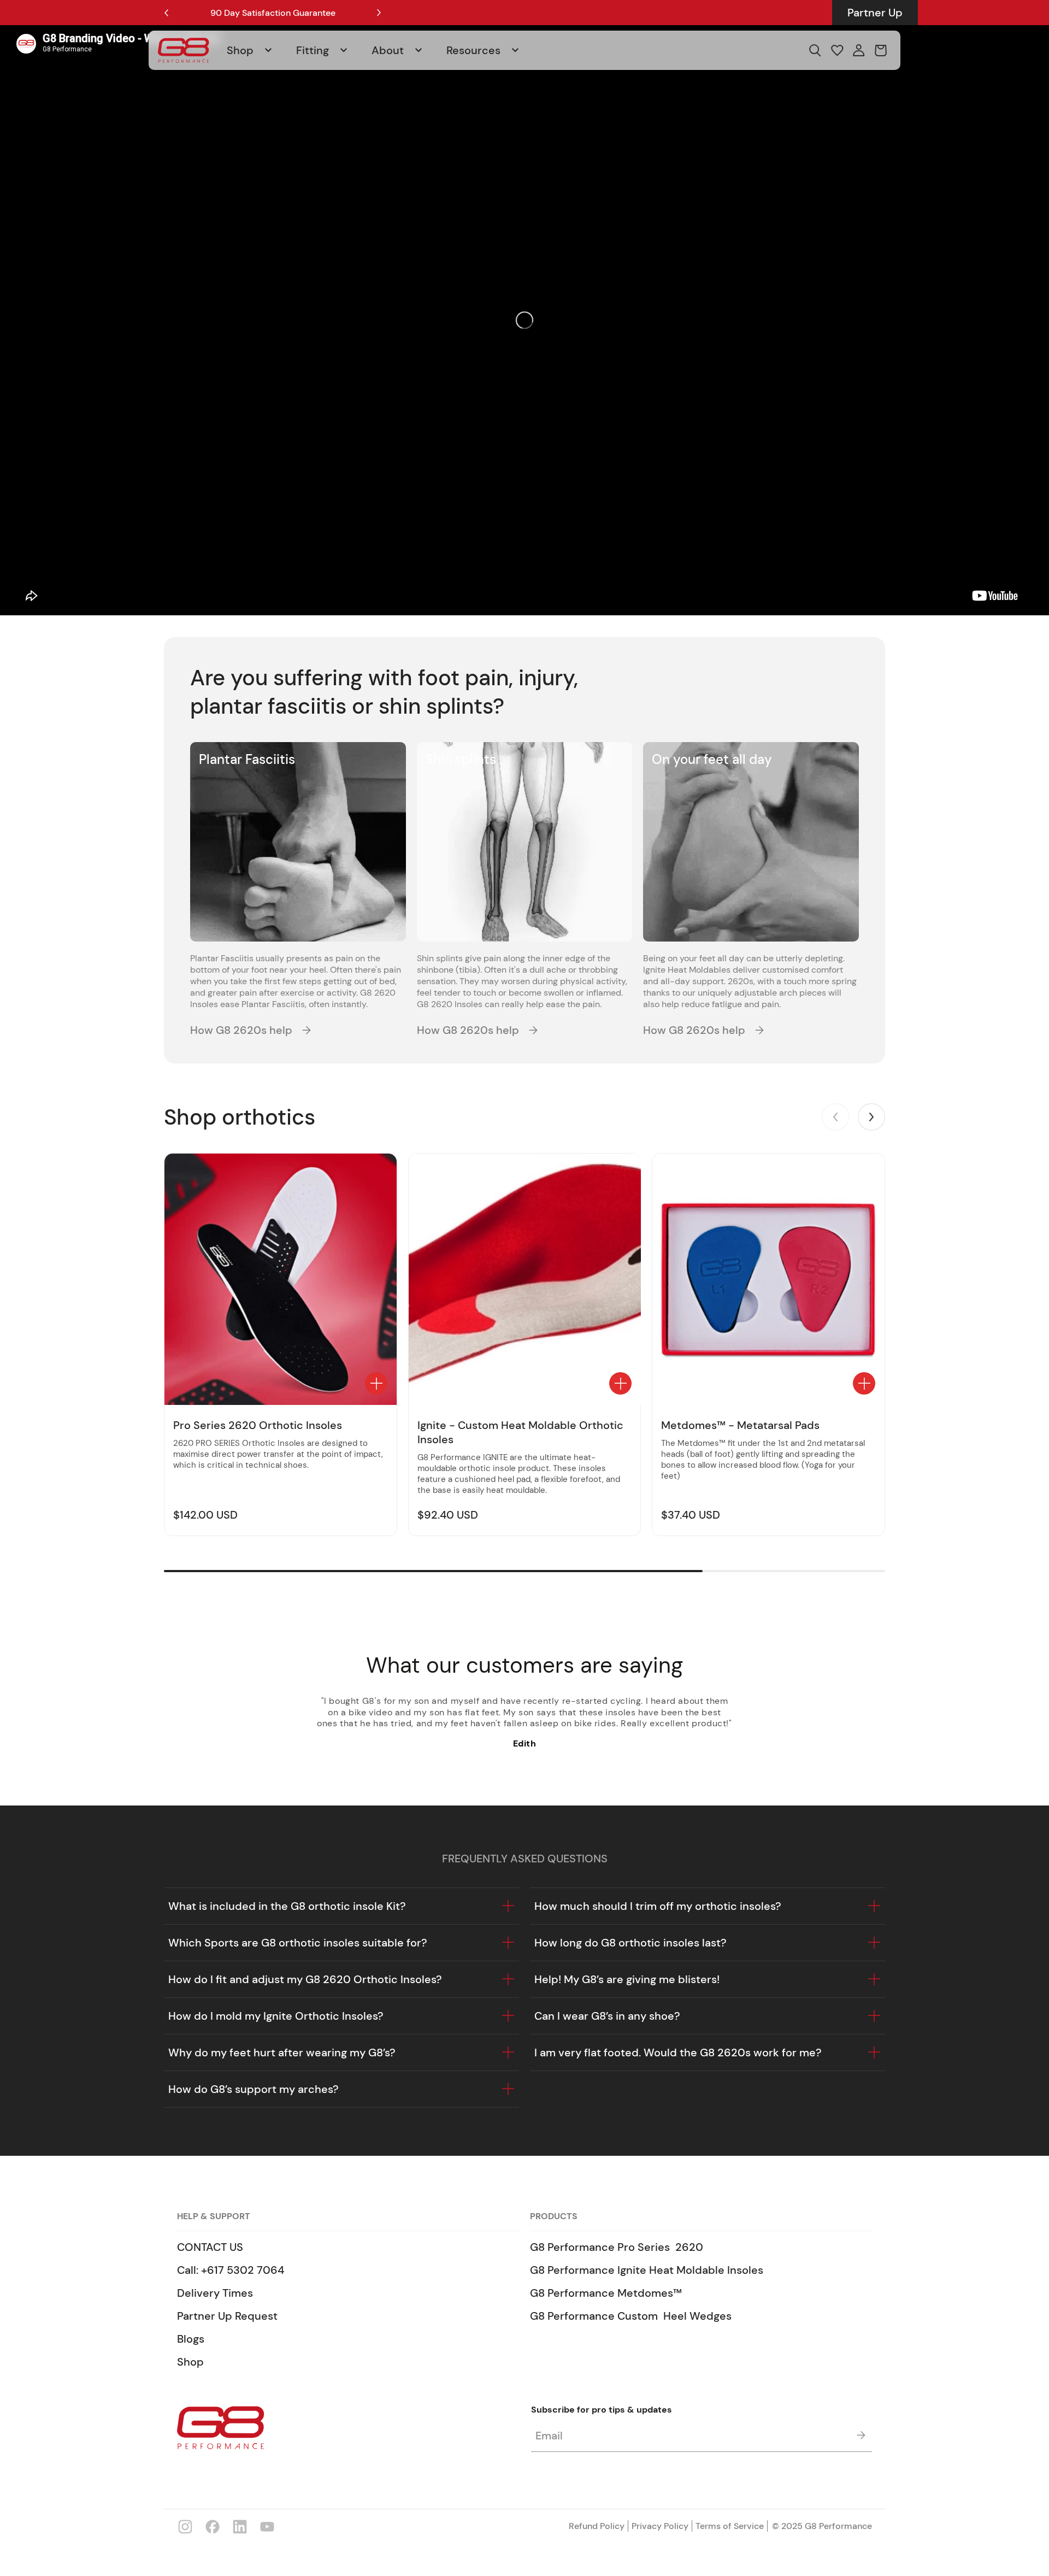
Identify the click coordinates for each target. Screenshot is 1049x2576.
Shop (190, 2362)
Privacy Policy (660, 2526)
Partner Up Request (227, 2316)
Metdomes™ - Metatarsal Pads (740, 1425)
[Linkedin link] (240, 2526)
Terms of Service (730, 2526)
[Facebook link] (213, 2526)
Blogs (191, 2339)
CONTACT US (210, 2247)
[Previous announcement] (166, 13)
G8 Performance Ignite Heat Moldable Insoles (647, 2270)
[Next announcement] (379, 13)
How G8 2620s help (241, 1030)
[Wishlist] (837, 50)
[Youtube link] (267, 2526)
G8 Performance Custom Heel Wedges (631, 2316)
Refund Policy (597, 2526)
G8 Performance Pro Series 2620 (617, 2247)
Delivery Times (215, 2293)
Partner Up (875, 13)
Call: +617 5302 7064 (231, 2270)
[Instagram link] (185, 2526)
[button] (255, 50)
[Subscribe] (861, 2435)
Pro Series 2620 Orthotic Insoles (258, 1425)
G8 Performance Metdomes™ (606, 2293)
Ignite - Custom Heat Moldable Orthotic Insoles (520, 1432)
